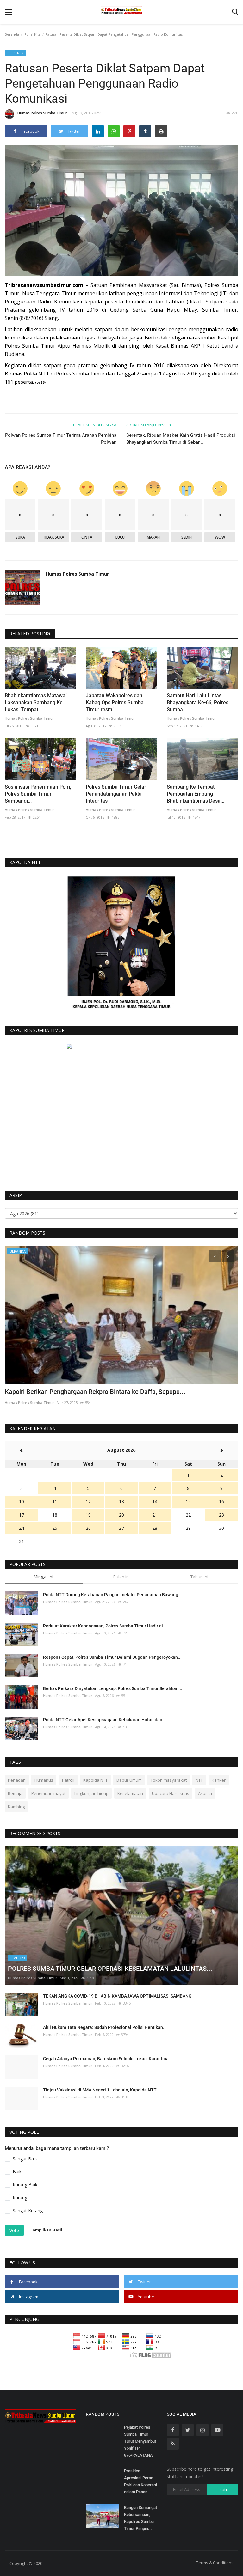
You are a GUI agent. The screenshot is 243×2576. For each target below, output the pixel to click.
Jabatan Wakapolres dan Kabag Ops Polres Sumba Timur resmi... (115, 702)
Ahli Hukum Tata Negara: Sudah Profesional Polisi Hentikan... (105, 2027)
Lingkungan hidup (91, 1793)
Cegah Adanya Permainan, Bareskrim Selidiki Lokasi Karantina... (108, 2059)
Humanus (44, 1780)
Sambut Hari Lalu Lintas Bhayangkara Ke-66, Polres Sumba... (198, 702)
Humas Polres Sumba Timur (42, 113)
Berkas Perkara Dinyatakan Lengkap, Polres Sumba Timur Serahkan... (113, 1688)
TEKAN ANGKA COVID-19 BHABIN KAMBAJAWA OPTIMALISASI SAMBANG (117, 1996)
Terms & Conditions (215, 2563)
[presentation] (215, 1256)
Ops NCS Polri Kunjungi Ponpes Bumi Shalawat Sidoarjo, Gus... (93, 1392)
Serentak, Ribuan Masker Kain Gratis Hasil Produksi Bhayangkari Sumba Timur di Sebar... (181, 439)
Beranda (12, 34)
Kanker (219, 1780)
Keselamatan (130, 1793)
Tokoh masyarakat (169, 1780)
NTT (199, 1780)
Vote (14, 2230)
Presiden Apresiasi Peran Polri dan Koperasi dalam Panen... (140, 2481)
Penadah (17, 1780)
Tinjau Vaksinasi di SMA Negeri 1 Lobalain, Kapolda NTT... (101, 2090)
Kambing (16, 1807)
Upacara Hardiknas (171, 1793)
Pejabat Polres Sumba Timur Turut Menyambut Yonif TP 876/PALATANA (140, 2441)
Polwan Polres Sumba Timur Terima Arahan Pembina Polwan (61, 439)
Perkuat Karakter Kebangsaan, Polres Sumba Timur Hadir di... (105, 1626)
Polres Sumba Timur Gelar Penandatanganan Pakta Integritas (116, 794)
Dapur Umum (129, 1780)
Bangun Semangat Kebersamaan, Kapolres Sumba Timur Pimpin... (140, 2518)
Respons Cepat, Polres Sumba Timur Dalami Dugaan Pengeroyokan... (112, 1657)
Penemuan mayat (48, 1793)
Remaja (15, 1793)
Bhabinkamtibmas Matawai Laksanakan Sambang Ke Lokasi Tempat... (36, 702)
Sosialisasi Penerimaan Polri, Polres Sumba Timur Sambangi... (38, 794)
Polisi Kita (32, 34)
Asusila (205, 1793)
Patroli (68, 1780)
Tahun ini (199, 1577)
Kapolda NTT (95, 1780)
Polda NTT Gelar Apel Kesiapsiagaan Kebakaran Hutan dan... (105, 1720)
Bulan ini (121, 1577)
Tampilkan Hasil (46, 2230)
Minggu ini (44, 1577)
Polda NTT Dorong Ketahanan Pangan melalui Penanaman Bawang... (112, 1595)
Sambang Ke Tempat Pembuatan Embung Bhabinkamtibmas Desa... (196, 794)
